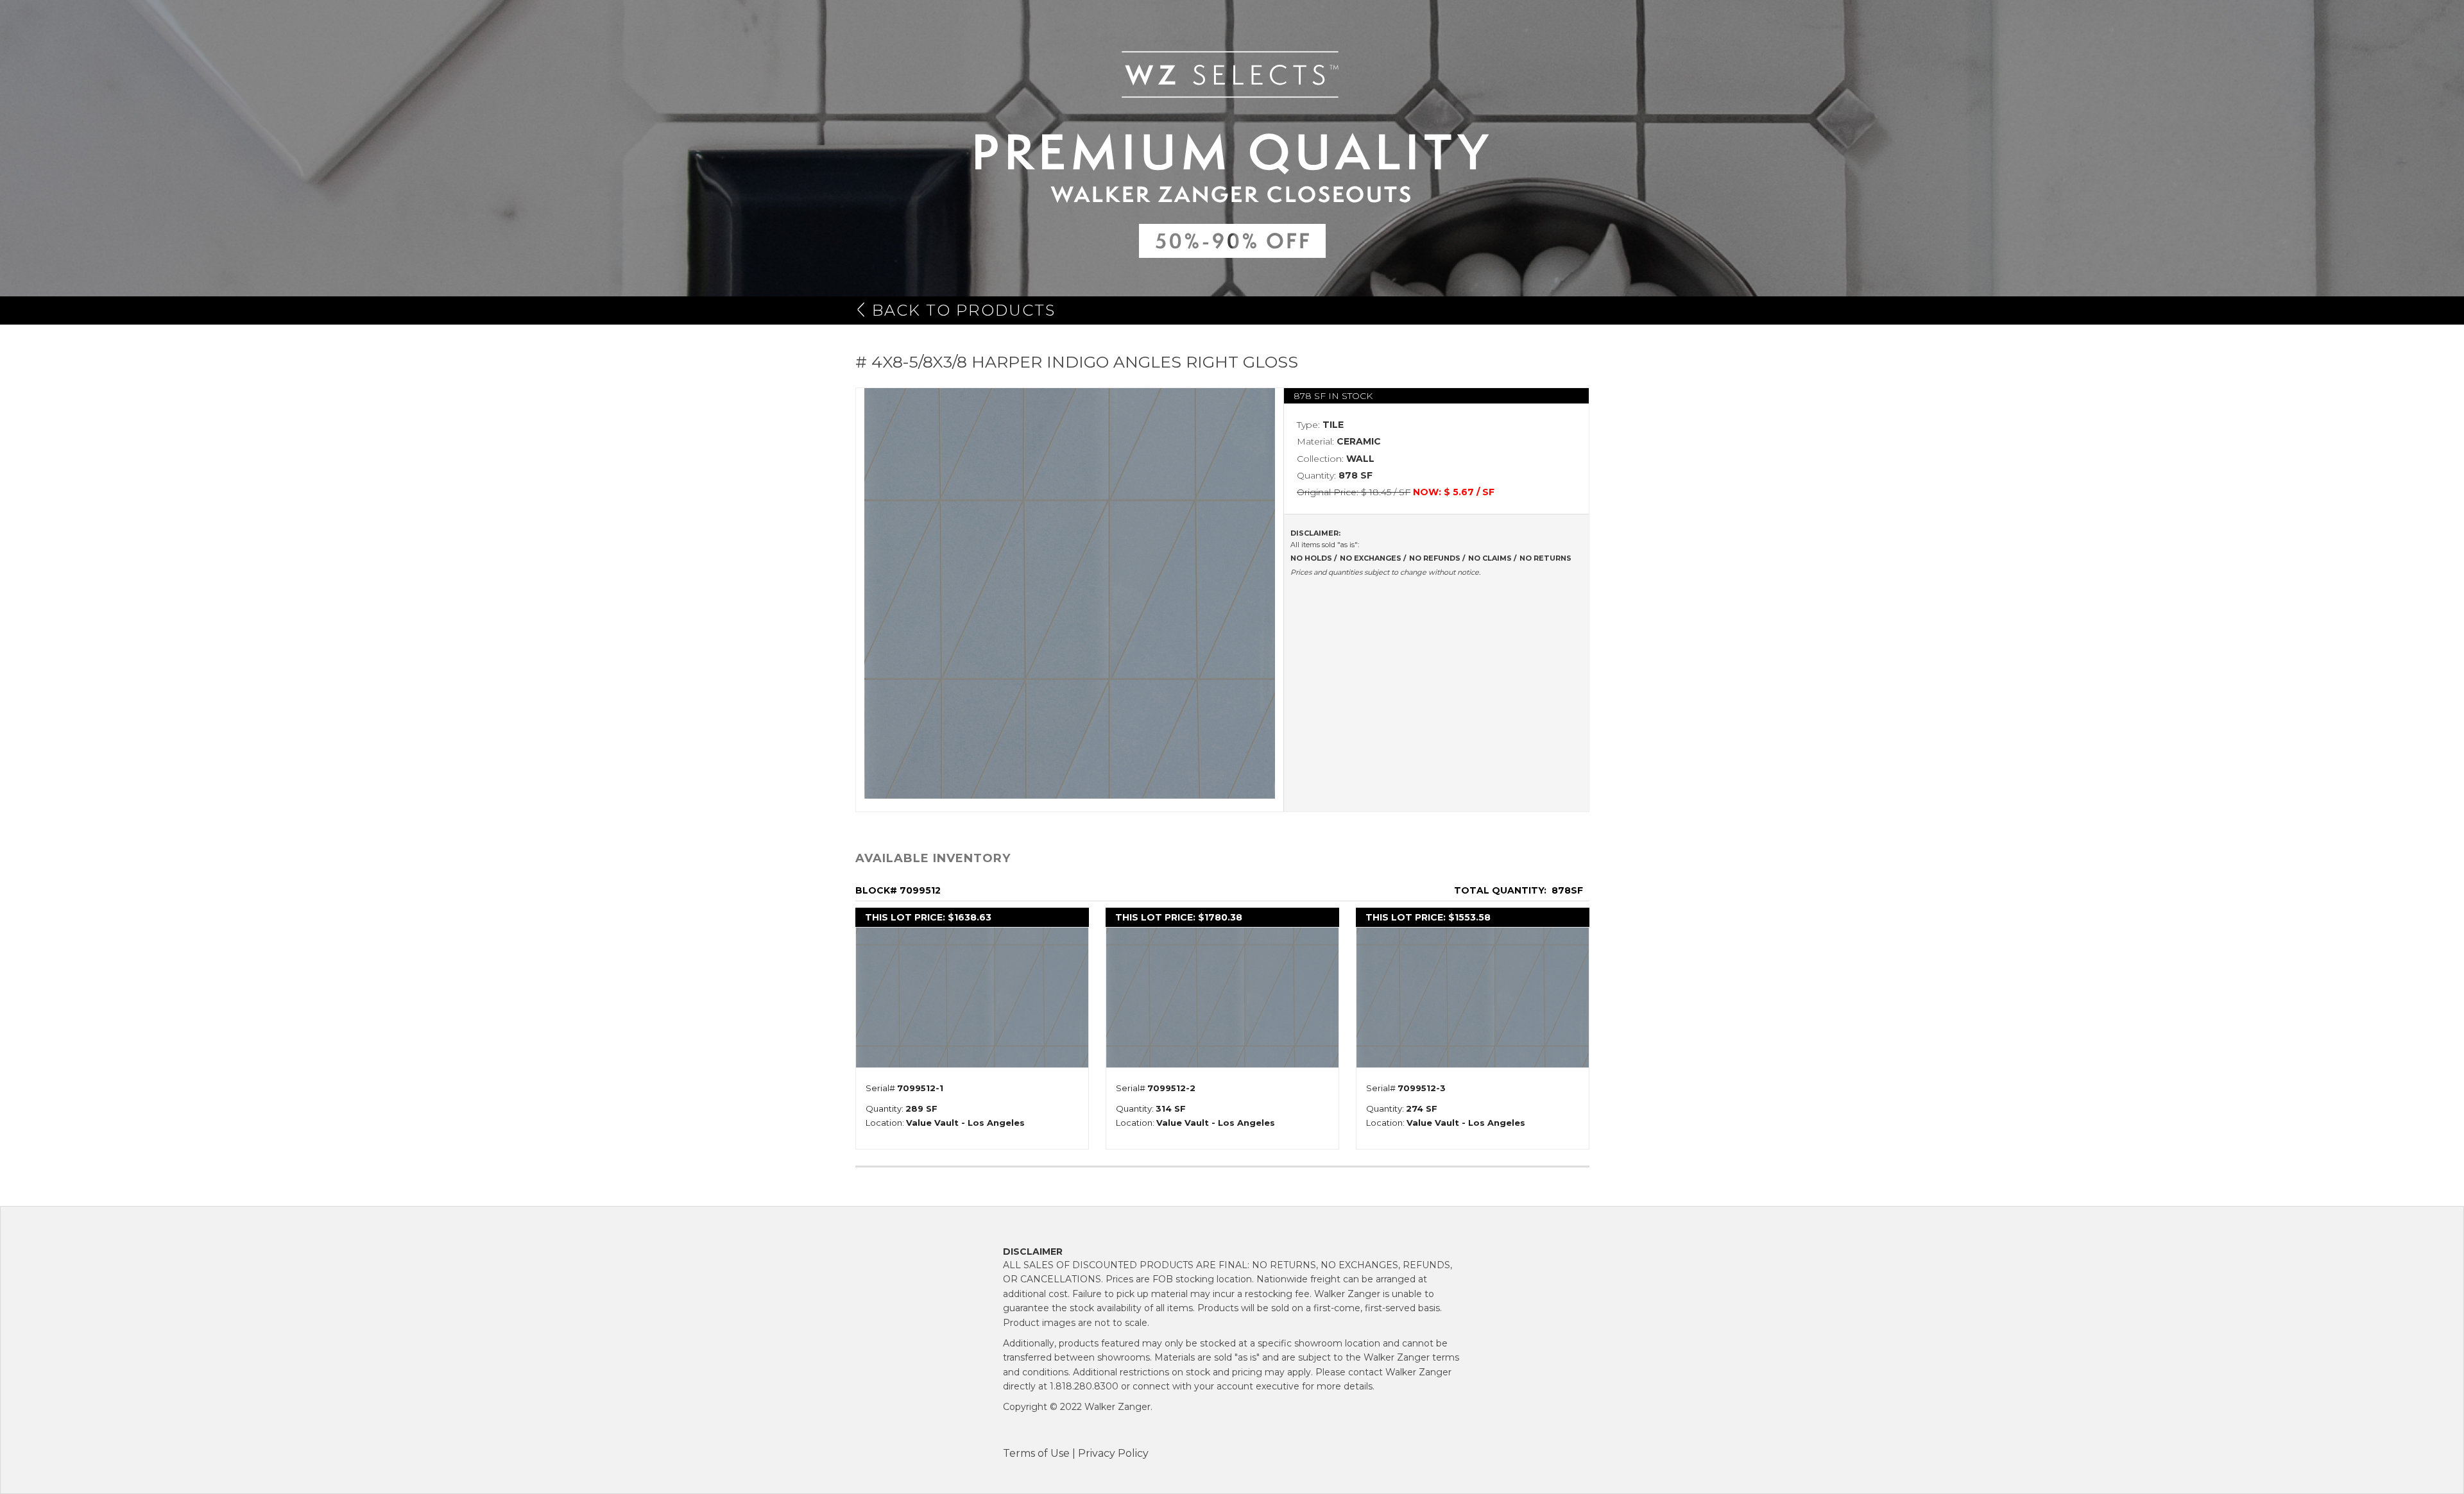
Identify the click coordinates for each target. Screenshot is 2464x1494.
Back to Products (964, 310)
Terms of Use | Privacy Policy (1076, 1453)
